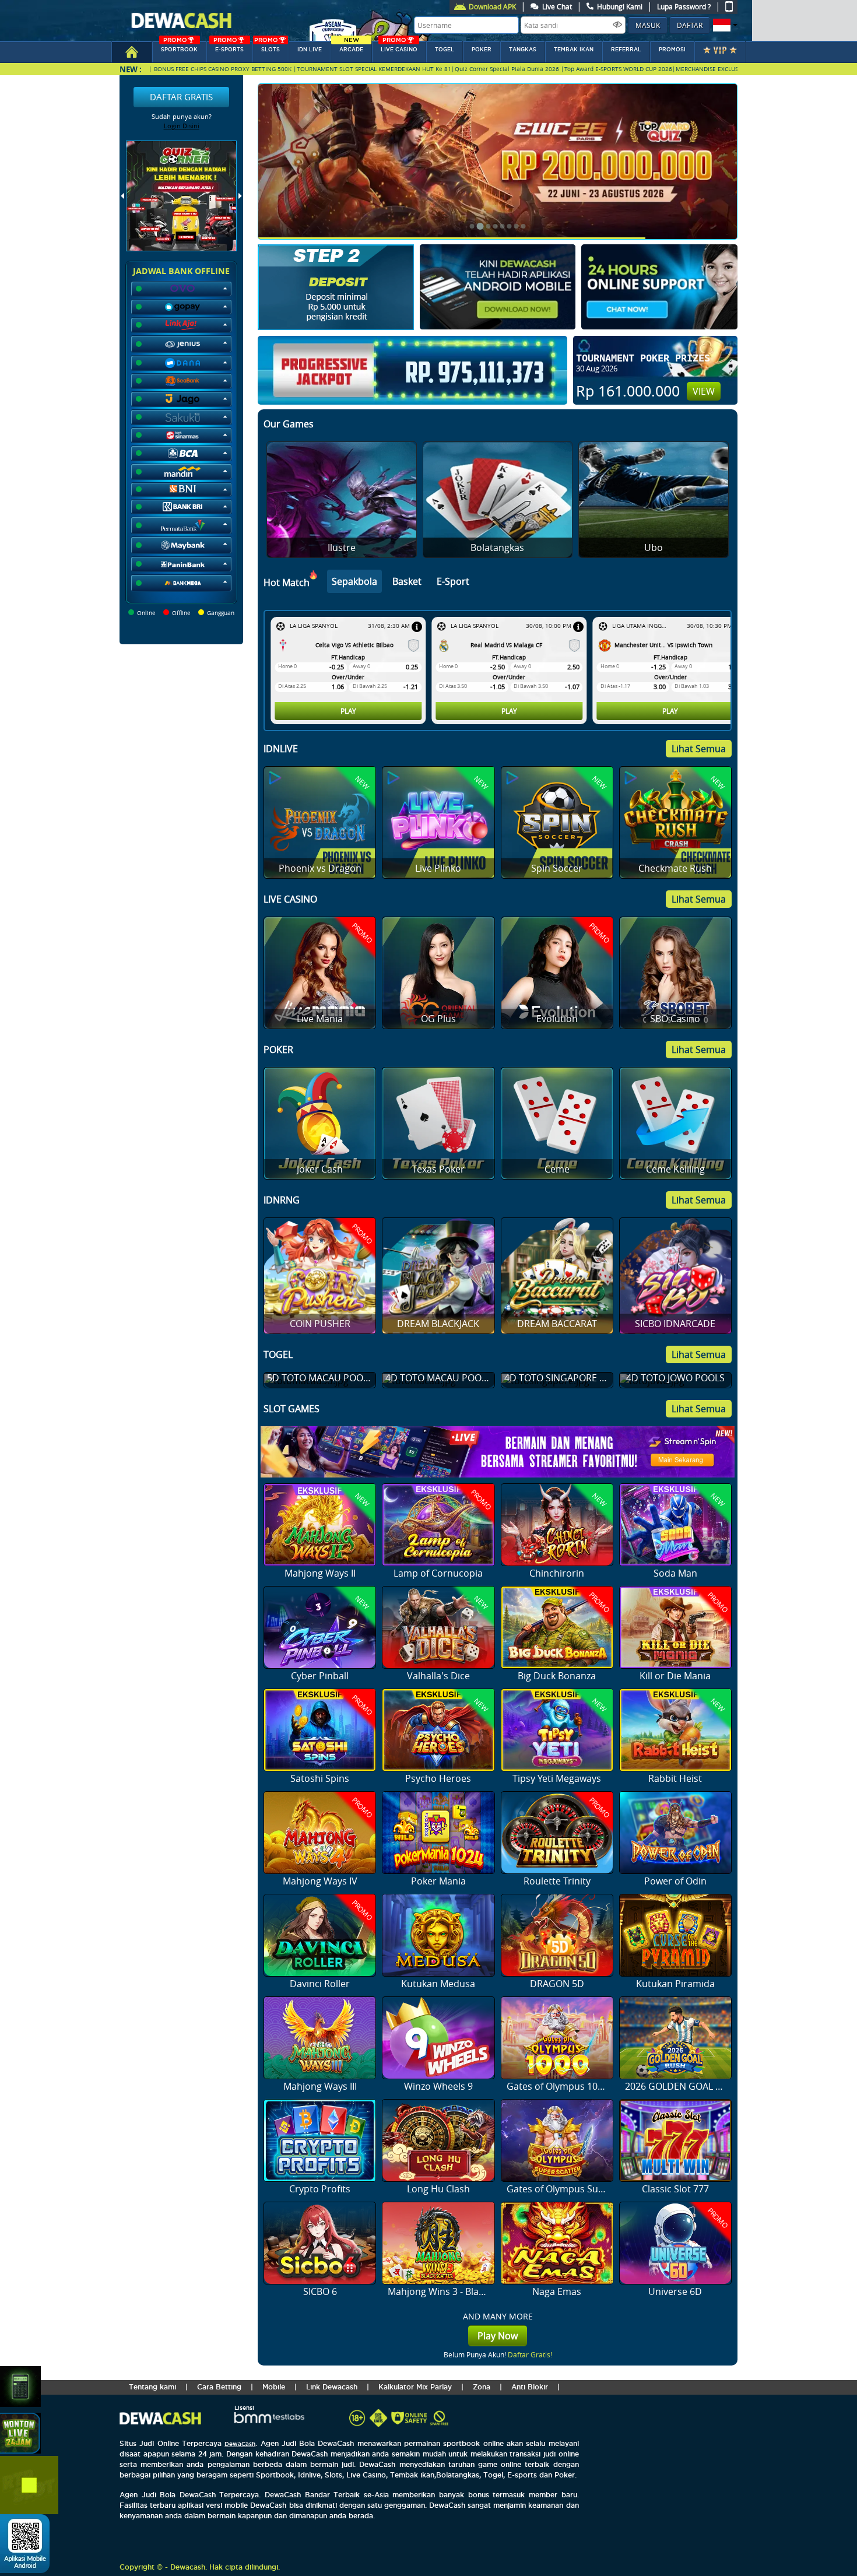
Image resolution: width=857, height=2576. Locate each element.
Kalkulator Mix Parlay (415, 2387)
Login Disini (182, 126)
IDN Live (310, 50)
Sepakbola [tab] (354, 581)
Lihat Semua (699, 749)
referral (626, 50)
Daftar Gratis (181, 97)
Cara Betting (219, 2387)
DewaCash (240, 2444)
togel (445, 50)
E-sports (229, 47)
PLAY (348, 711)
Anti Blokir (530, 2387)
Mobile (274, 2387)
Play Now (498, 2336)
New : (131, 69)
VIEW (704, 391)
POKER (482, 50)
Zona (482, 2387)
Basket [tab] (407, 581)
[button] (724, 25)
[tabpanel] (500, 671)
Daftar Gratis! (530, 2354)
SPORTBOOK (179, 47)
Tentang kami (152, 2387)
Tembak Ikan (574, 50)
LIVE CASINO (399, 47)
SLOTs (267, 47)
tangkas (523, 50)
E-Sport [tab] (453, 581)
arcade (351, 47)
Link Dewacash (332, 2387)
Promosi (672, 50)
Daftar (690, 25)
